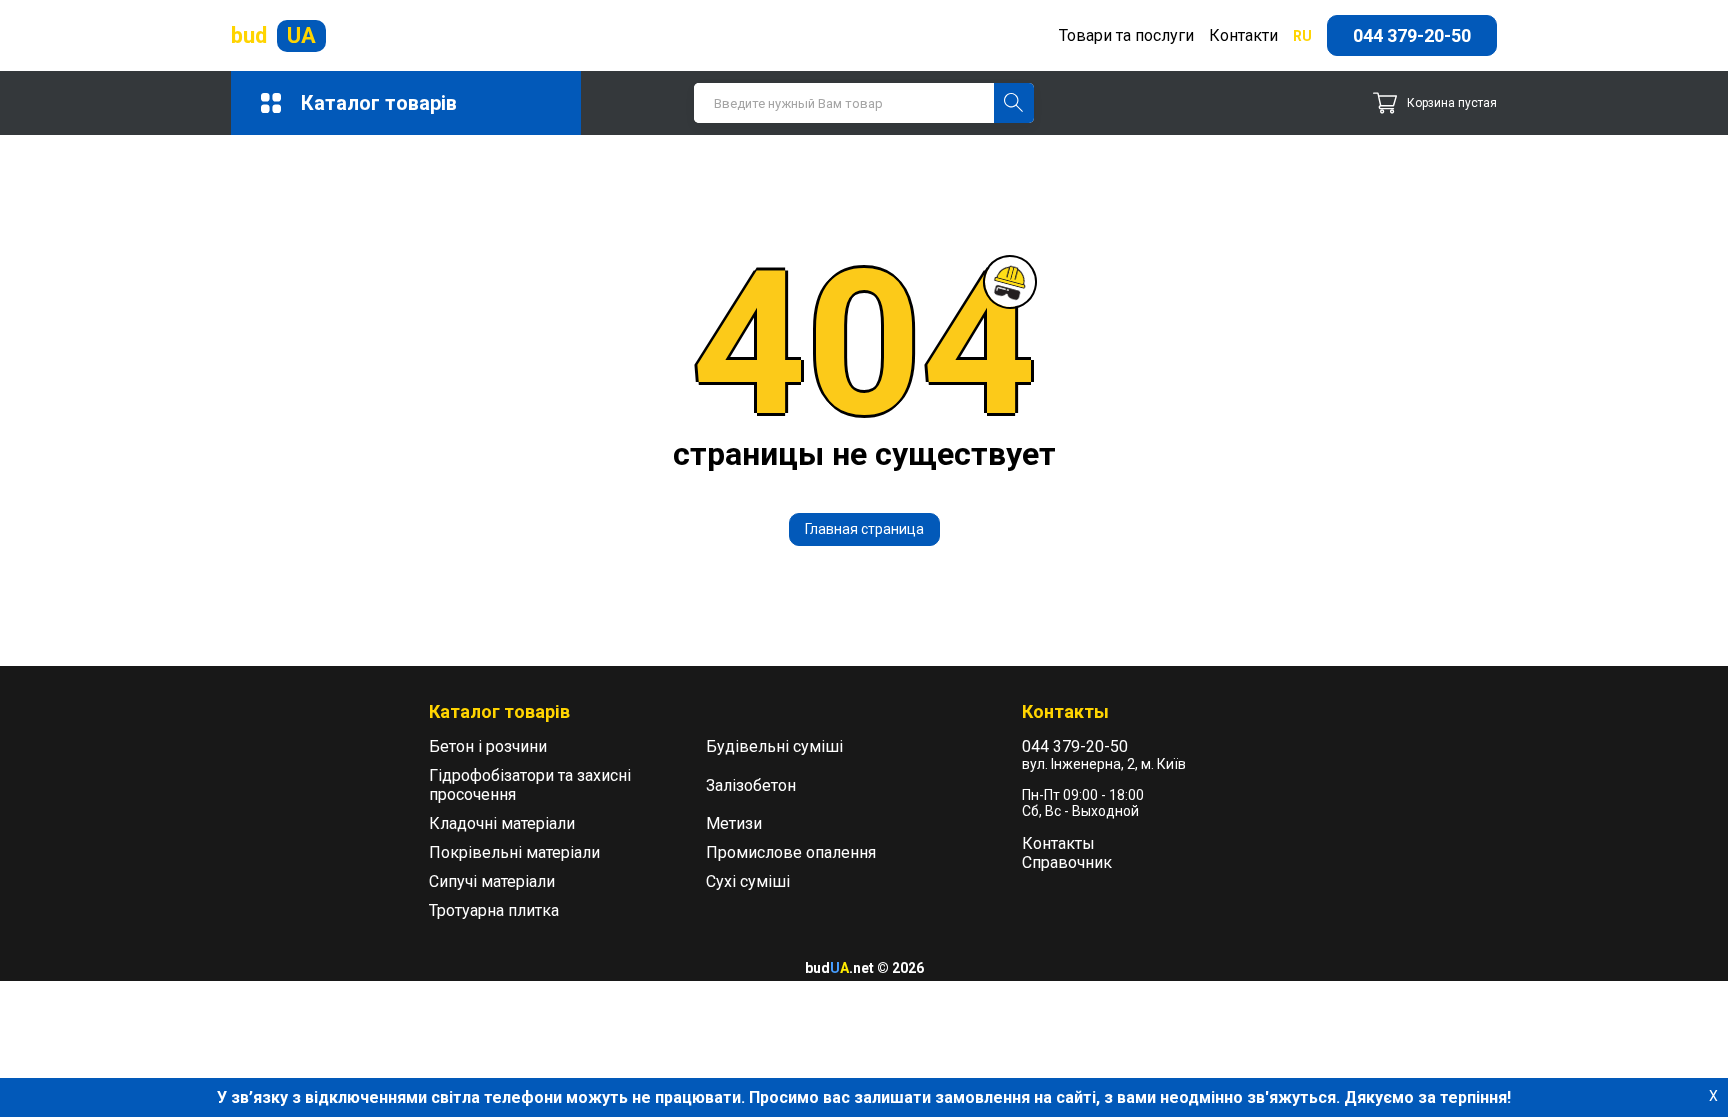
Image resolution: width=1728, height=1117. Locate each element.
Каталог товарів (379, 103)
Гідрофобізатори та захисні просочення (530, 785)
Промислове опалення (791, 852)
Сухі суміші (748, 881)
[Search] (1014, 103)
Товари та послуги (1126, 35)
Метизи (734, 823)
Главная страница (864, 529)
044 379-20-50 (1412, 35)
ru (1302, 36)
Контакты (1058, 843)
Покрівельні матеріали (514, 852)
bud (273, 35)
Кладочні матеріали (502, 823)
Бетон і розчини (488, 746)
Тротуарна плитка (494, 910)
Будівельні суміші (774, 746)
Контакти (1243, 35)
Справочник (1067, 862)
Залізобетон (751, 785)
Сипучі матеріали (492, 881)
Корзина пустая (1452, 103)
